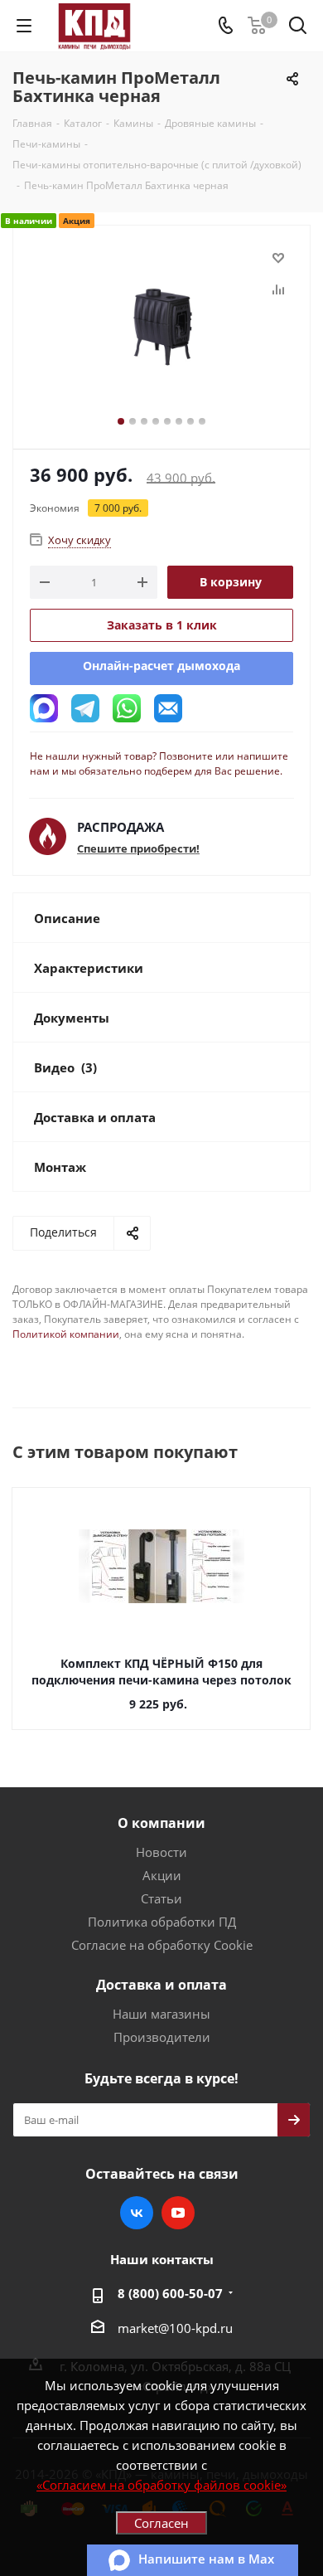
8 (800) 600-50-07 (170, 2293)
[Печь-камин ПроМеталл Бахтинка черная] (161, 330)
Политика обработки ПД (162, 1922)
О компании (161, 1823)
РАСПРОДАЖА (121, 827)
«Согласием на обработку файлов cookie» (161, 2485)
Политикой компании (66, 1334)
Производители (162, 2037)
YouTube (178, 2213)
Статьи (161, 1898)
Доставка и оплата (161, 1985)
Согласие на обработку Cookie (162, 1945)
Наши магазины (161, 2014)
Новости (161, 1852)
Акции (162, 1875)
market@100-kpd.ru (175, 2328)
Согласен (161, 2523)
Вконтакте (137, 2213)
